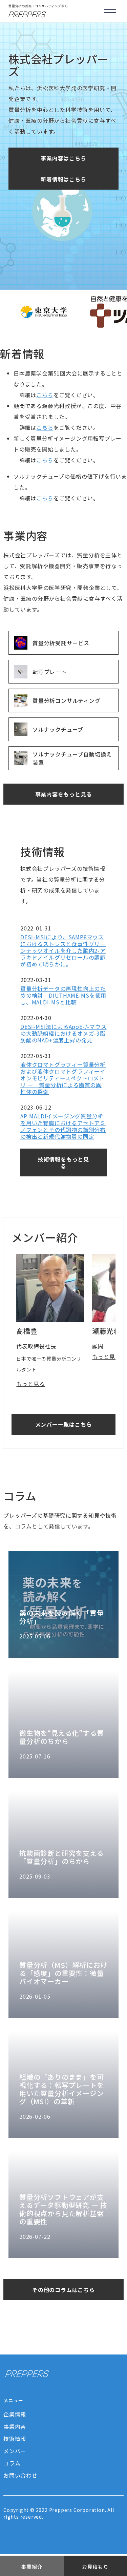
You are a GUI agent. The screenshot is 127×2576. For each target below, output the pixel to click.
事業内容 (15, 2426)
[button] (110, 11)
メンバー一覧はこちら (64, 1424)
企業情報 (15, 2414)
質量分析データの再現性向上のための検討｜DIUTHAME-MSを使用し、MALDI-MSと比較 (63, 995)
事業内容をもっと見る (64, 794)
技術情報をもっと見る (63, 1162)
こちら (45, 395)
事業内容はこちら (63, 158)
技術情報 (15, 2439)
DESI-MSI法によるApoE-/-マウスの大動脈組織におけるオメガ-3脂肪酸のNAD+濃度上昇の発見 (63, 1033)
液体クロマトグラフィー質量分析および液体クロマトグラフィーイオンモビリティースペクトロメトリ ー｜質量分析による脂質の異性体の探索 (63, 1078)
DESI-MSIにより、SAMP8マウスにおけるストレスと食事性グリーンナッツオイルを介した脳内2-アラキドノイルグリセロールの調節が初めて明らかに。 (63, 950)
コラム (12, 2463)
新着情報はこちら (63, 179)
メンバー (15, 2451)
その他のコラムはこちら (63, 2290)
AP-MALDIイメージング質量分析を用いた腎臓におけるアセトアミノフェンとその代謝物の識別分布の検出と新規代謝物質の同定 (63, 1126)
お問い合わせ (20, 2475)
